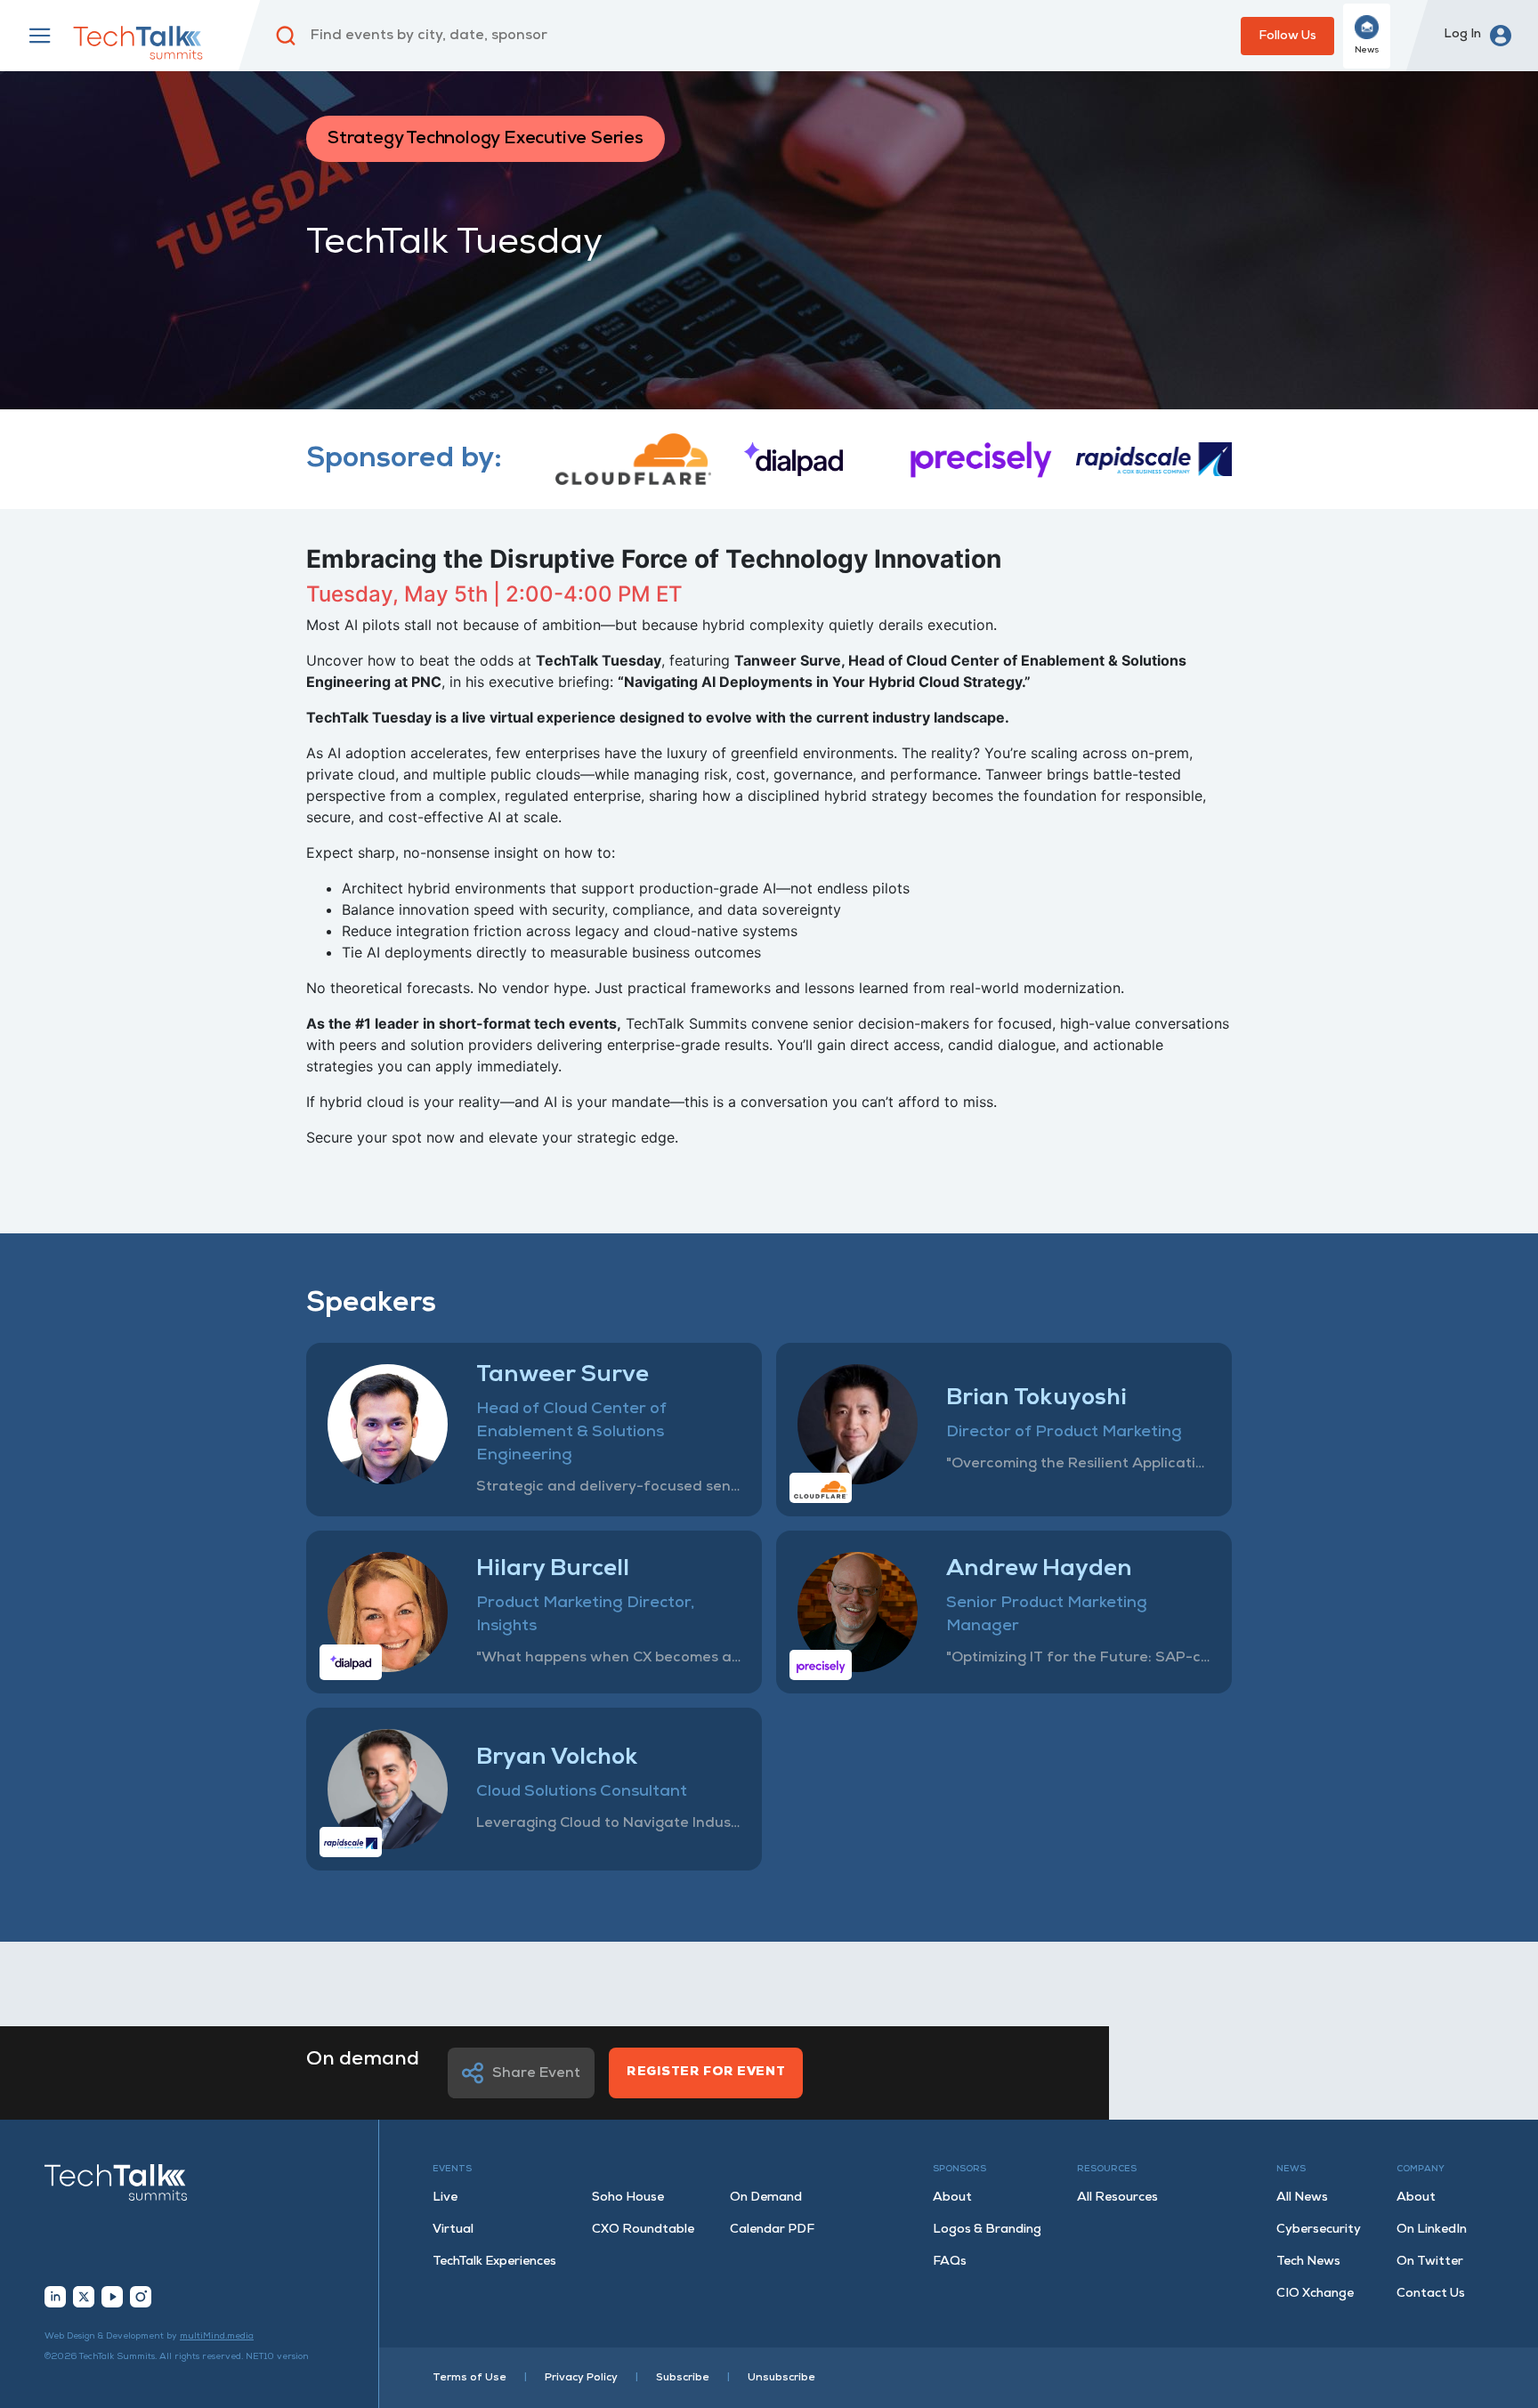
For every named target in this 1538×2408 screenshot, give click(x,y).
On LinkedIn (1432, 2230)
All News (1302, 2198)
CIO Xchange (1315, 2294)
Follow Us (1287, 36)
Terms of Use (469, 2378)
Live (445, 2198)
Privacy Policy (581, 2378)
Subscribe (683, 2378)
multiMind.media (217, 2336)
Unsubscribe (781, 2378)
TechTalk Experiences (494, 2262)
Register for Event (706, 2072)
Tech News (1308, 2262)
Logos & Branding (987, 2230)
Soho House (628, 2198)
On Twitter (1430, 2262)
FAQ (950, 2262)
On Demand (766, 2198)
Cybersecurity (1319, 2230)
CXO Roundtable (643, 2230)
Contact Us (1431, 2294)
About (952, 2198)
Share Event (536, 2073)
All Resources (1117, 2198)
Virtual (453, 2230)
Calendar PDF (772, 2230)
